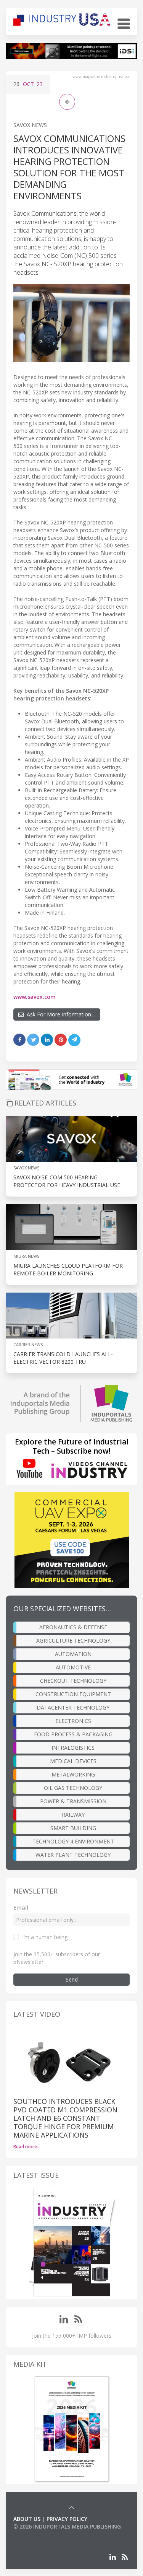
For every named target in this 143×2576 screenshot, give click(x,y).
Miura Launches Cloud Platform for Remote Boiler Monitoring (68, 1269)
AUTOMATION (73, 1654)
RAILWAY (73, 1815)
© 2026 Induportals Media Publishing (67, 2526)
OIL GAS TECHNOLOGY (73, 1788)
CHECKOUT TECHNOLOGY (73, 1681)
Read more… (27, 2147)
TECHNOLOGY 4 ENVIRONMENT (73, 1841)
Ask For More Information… (59, 1014)
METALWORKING (73, 1774)
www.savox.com (35, 997)
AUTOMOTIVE (73, 1667)
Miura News (26, 1256)
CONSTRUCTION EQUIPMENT (73, 1694)
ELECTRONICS (73, 1721)
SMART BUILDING (73, 1828)
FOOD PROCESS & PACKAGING (73, 1734)
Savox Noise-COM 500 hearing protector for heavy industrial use (67, 1181)
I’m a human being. (45, 1937)
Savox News (30, 125)
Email (21, 1908)
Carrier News (28, 1344)
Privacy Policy (67, 2519)
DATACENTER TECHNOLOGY (73, 1707)
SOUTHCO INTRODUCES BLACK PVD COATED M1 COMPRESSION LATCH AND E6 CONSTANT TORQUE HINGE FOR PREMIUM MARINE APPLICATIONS (65, 2118)
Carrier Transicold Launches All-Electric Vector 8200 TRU (63, 1358)
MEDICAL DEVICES (73, 1761)
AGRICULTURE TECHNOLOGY (73, 1641)
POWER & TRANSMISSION (73, 1801)
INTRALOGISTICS (73, 1748)
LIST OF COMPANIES (39, 2534)
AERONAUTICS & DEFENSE (73, 1627)
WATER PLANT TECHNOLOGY (73, 1855)
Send (72, 1979)
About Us (27, 2519)
